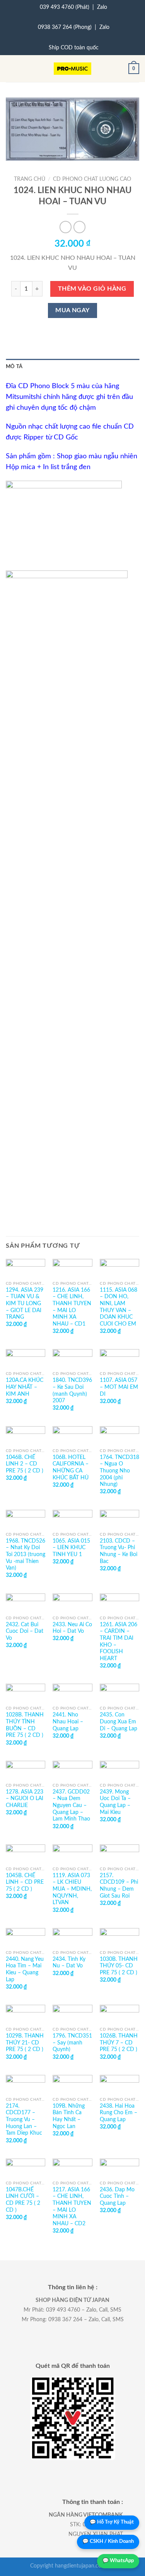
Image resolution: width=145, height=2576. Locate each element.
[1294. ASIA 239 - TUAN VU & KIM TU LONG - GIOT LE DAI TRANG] (26, 1268)
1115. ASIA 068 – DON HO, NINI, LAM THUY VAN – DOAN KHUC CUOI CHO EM (119, 1307)
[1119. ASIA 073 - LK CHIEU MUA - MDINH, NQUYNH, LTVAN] (72, 1854)
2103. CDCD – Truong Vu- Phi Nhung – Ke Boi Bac (119, 1551)
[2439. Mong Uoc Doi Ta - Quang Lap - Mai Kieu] (119, 1770)
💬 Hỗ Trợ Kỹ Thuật (112, 2522)
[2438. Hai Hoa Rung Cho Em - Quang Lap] (119, 2084)
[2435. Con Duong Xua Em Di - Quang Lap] (119, 1693)
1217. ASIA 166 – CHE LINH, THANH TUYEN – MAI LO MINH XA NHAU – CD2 (72, 2207)
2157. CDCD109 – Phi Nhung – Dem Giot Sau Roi (119, 1886)
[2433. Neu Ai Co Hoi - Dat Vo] (72, 1603)
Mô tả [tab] (14, 367)
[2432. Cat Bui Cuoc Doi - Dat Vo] (26, 1603)
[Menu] (10, 69)
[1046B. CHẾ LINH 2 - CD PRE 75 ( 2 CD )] (26, 1435)
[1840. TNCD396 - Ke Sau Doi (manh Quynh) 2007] (72, 1358)
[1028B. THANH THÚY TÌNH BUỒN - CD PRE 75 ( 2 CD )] (26, 1693)
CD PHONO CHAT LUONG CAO (92, 179)
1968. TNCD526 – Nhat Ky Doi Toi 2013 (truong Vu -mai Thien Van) (26, 1555)
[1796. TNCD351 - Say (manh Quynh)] (72, 2014)
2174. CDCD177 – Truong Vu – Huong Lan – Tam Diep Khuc (24, 2120)
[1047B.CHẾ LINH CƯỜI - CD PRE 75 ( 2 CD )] (26, 2168)
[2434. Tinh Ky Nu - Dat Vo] (72, 1937)
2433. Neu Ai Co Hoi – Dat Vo (72, 1628)
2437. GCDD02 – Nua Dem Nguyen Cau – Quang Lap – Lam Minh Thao (71, 1806)
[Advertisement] (72, 780)
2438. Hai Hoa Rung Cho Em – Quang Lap (119, 2113)
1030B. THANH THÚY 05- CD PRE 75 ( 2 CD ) (119, 1966)
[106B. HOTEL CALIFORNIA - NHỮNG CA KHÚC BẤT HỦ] (72, 1435)
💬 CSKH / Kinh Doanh (108, 2542)
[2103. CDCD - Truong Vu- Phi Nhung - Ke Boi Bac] (119, 1519)
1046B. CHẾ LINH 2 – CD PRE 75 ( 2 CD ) (25, 1464)
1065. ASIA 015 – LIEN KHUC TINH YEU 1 (71, 1548)
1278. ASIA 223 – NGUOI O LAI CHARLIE (25, 1799)
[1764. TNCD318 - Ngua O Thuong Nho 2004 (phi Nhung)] (119, 1435)
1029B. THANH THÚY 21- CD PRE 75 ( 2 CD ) (25, 2043)
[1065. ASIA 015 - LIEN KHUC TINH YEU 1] (72, 1519)
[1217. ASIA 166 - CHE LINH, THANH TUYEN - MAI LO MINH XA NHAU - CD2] (72, 2168)
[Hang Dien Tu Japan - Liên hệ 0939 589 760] (72, 69)
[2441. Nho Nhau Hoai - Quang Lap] (72, 1693)
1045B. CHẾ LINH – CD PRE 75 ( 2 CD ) (25, 1882)
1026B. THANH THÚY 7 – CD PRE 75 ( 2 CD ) (119, 2043)
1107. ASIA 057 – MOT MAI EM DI (119, 1387)
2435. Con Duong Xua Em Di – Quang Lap (119, 1722)
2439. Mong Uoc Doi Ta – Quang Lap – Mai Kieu (115, 1802)
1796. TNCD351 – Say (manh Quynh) (72, 2043)
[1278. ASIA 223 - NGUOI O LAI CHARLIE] (26, 1770)
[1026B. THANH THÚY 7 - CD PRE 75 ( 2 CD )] (119, 2014)
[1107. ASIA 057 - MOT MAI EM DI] (119, 1358)
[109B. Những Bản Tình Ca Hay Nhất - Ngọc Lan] (72, 2084)
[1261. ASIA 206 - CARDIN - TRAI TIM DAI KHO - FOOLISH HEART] (119, 1603)
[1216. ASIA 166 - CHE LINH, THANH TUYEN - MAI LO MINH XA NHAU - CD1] (72, 1268)
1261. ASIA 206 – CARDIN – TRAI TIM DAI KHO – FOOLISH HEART (119, 1642)
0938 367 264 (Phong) (65, 27)
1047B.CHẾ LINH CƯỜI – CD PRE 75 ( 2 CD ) (23, 2200)
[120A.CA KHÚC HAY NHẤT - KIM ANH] (26, 1358)
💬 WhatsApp (118, 2561)
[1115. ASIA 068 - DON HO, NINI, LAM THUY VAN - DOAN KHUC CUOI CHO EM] (119, 1268)
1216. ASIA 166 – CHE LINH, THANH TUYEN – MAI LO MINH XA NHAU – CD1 (72, 1307)
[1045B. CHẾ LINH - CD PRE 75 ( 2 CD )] (26, 1854)
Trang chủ (30, 179)
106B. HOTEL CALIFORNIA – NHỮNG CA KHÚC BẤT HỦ (71, 1468)
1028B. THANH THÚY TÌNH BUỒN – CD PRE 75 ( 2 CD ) (25, 1725)
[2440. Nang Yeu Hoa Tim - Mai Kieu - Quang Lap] (26, 1937)
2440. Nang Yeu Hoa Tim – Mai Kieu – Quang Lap (25, 1969)
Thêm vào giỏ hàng (92, 289)
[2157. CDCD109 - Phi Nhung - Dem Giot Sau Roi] (119, 1854)
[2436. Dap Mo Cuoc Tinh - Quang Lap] (119, 2168)
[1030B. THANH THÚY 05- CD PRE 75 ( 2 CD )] (119, 1937)
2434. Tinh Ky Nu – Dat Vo (69, 1963)
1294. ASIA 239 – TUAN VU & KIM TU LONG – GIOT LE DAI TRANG (25, 1304)
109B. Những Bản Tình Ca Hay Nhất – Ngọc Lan (69, 2116)
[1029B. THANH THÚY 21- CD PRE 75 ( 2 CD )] (26, 2014)
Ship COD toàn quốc (74, 48)
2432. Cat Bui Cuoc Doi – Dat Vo (25, 1631)
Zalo (102, 7)
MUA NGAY (72, 310)
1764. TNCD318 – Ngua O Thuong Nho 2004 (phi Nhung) (119, 1471)
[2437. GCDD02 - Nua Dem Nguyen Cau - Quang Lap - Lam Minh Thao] (72, 1770)
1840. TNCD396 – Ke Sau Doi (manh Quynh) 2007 (72, 1391)
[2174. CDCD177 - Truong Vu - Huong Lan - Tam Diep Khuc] (26, 2084)
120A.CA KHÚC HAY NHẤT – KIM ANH (25, 1387)
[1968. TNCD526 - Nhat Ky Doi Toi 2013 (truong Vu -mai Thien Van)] (26, 1519)
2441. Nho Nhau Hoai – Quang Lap (68, 1722)
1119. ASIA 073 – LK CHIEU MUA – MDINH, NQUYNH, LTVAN (72, 1889)
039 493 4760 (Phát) (65, 7)
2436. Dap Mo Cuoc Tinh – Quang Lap (117, 2197)
